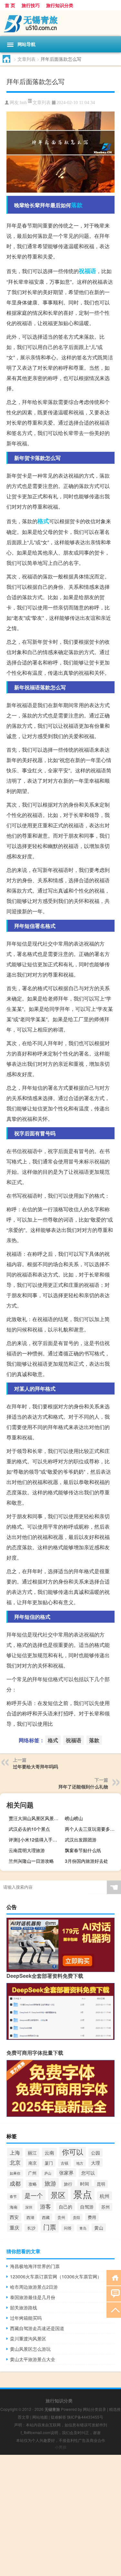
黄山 (99, 2228)
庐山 (48, 2173)
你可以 (73, 2152)
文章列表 (26, 59)
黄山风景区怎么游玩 (30, 2349)
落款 (77, 205)
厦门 (49, 2163)
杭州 (105, 2196)
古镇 (65, 2163)
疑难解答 (58, 2417)
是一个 (34, 2195)
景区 (58, 2195)
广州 (32, 2173)
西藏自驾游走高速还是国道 (37, 2328)
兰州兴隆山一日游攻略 (31, 1861)
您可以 (88, 2173)
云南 (49, 2152)
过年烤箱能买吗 (26, 2318)
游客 (45, 2206)
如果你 (15, 2173)
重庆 (15, 2227)
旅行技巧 (31, 5)
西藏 (46, 2217)
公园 (96, 2153)
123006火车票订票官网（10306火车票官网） (56, 2276)
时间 (85, 2184)
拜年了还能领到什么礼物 (83, 1786)
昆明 (101, 2184)
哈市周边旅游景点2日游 (34, 2287)
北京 (15, 2162)
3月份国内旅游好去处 (86, 1861)
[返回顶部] (114, 2310)
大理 (96, 2163)
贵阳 (76, 2217)
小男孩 (61, 2447)
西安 (14, 2217)
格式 (43, 521)
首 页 (10, 5)
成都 (15, 2183)
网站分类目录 (95, 2409)
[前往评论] (114, 2293)
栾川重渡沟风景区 (28, 2338)
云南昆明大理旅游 (27, 1850)
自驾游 (87, 2207)
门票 (50, 2227)
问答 (68, 2228)
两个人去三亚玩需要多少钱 (92, 1829)
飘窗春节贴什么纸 (83, 1850)
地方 (80, 2163)
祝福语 (87, 271)
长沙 (31, 2228)
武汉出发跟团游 (81, 1839)
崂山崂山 (74, 1818)
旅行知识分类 (60, 5)
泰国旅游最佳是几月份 (33, 2297)
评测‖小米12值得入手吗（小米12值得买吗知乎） (36, 1839)
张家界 (66, 2173)
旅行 (68, 2184)
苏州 (106, 2207)
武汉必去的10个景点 (29, 1829)
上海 (15, 2152)
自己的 (66, 2207)
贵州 (61, 2217)
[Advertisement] (60, 2515)
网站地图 (40, 2417)
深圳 (29, 2207)
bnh (23, 103)
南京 (33, 2163)
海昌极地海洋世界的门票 (35, 2266)
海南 (14, 2207)
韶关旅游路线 (24, 2307)
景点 (83, 2194)
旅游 (50, 2183)
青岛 (83, 2228)
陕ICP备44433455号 (85, 2417)
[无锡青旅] (60, 23)
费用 (92, 2217)
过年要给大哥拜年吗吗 (35, 1766)
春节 (13, 2196)
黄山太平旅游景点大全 (33, 2359)
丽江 (32, 2153)
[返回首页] (114, 2277)
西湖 (30, 2217)
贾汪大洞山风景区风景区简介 (36, 1818)
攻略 (33, 2184)
